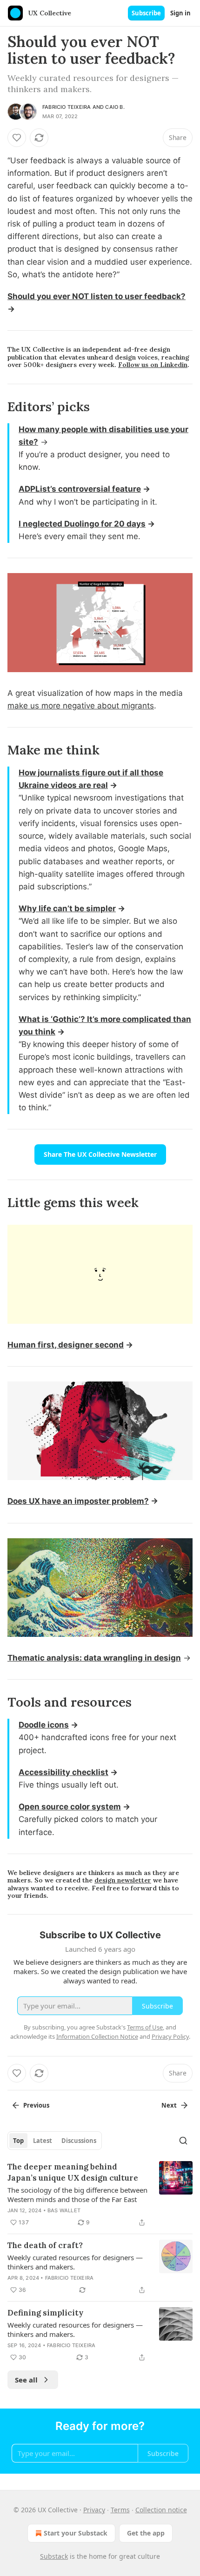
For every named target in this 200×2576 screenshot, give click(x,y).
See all (26, 2380)
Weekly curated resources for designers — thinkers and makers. (75, 2262)
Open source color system (70, 1807)
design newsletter (123, 1880)
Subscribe (146, 13)
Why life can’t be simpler (67, 908)
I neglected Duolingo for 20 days (82, 524)
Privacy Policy (170, 2036)
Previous (36, 2105)
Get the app (146, 2533)
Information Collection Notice (97, 2036)
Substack (54, 2556)
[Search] (183, 2141)
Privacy (94, 2510)
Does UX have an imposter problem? (78, 1501)
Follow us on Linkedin (153, 365)
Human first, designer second (66, 1345)
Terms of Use (145, 2027)
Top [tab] (18, 2141)
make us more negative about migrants (81, 706)
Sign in (180, 13)
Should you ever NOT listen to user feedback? (97, 296)
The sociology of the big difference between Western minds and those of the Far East (77, 2195)
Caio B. (115, 107)
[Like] (17, 138)
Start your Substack (76, 2533)
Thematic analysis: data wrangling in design (94, 1658)
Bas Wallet (64, 2210)
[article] (100, 2195)
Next (169, 2105)
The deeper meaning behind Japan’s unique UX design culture (73, 2172)
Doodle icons (44, 1725)
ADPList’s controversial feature (80, 489)
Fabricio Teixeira (67, 107)
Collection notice (161, 2510)
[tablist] (55, 2141)
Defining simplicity (45, 2313)
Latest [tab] (43, 2141)
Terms (120, 2510)
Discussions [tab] (79, 2141)
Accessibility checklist (63, 1772)
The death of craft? (45, 2245)
